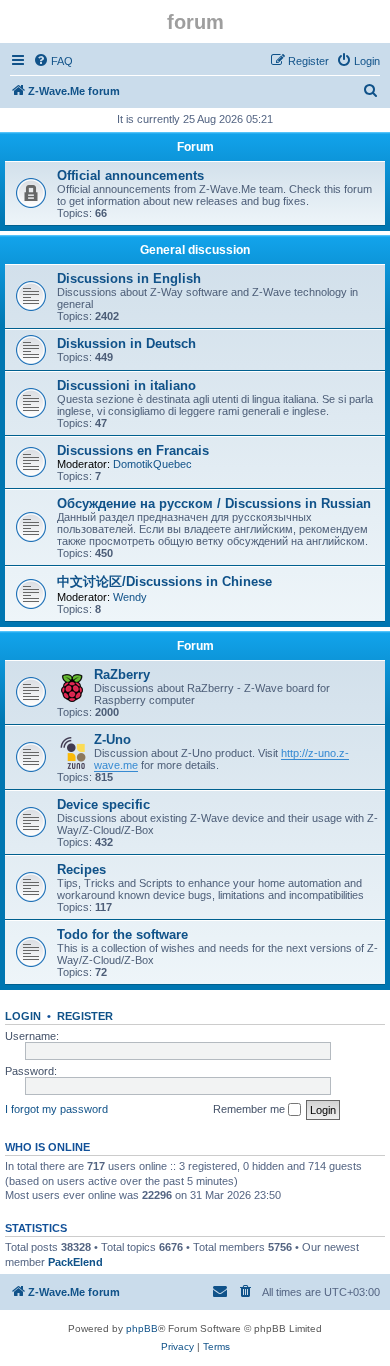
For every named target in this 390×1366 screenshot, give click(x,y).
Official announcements (130, 175)
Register (85, 1016)
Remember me (250, 1109)
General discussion (195, 250)
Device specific (103, 804)
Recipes (81, 869)
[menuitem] (53, 61)
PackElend (75, 1262)
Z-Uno (112, 739)
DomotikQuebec (152, 464)
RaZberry (122, 674)
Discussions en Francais (133, 450)
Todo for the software (122, 934)
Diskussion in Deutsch (126, 343)
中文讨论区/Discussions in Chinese (164, 581)
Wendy (130, 597)
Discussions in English (129, 278)
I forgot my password (56, 1109)
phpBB (142, 1328)
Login (23, 1016)
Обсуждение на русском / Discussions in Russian (214, 503)
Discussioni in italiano (126, 385)
